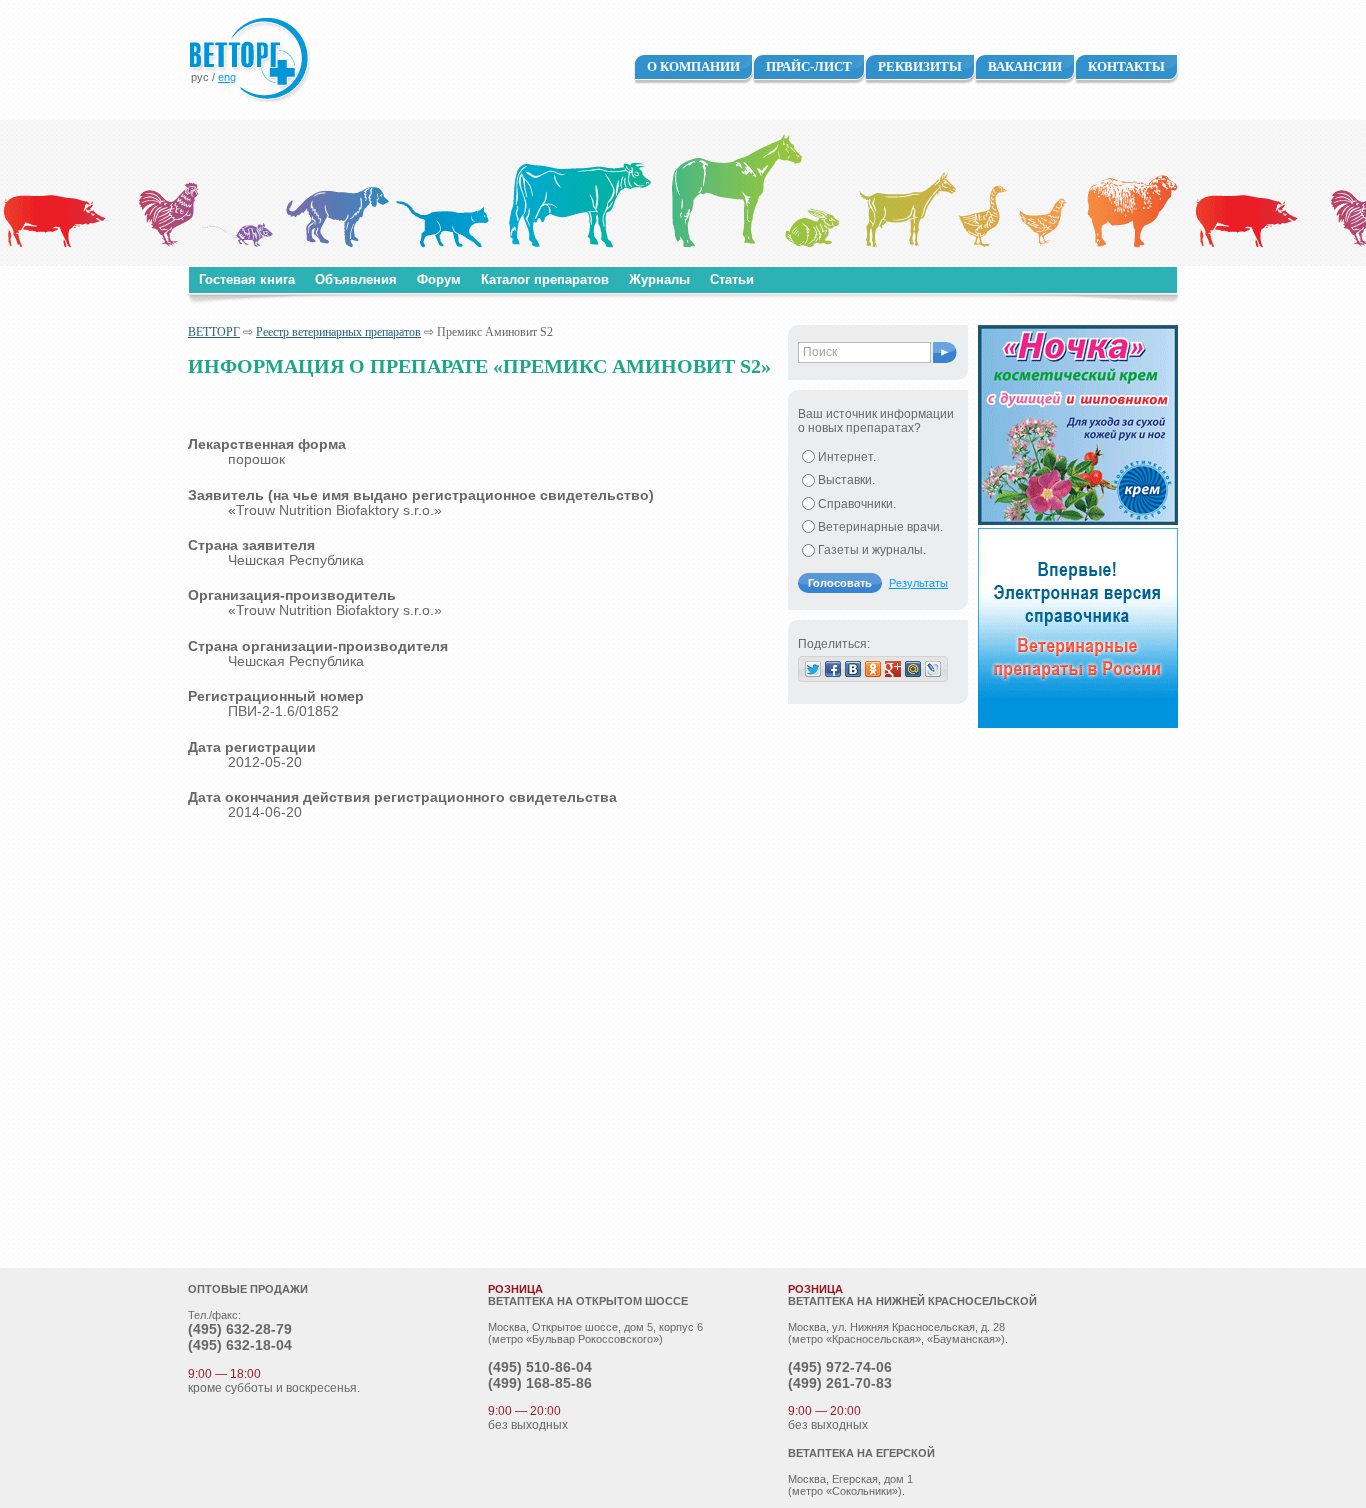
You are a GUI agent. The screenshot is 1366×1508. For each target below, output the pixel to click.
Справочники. (857, 504)
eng (227, 77)
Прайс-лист (809, 66)
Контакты (1126, 66)
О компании (693, 66)
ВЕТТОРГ (214, 332)
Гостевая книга (247, 279)
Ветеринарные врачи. (880, 527)
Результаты (918, 583)
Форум (439, 279)
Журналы (659, 279)
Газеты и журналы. (872, 550)
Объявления (356, 279)
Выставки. (846, 480)
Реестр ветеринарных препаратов (338, 332)
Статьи (732, 279)
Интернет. (847, 457)
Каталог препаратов (545, 279)
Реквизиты (920, 66)
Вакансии (1025, 66)
